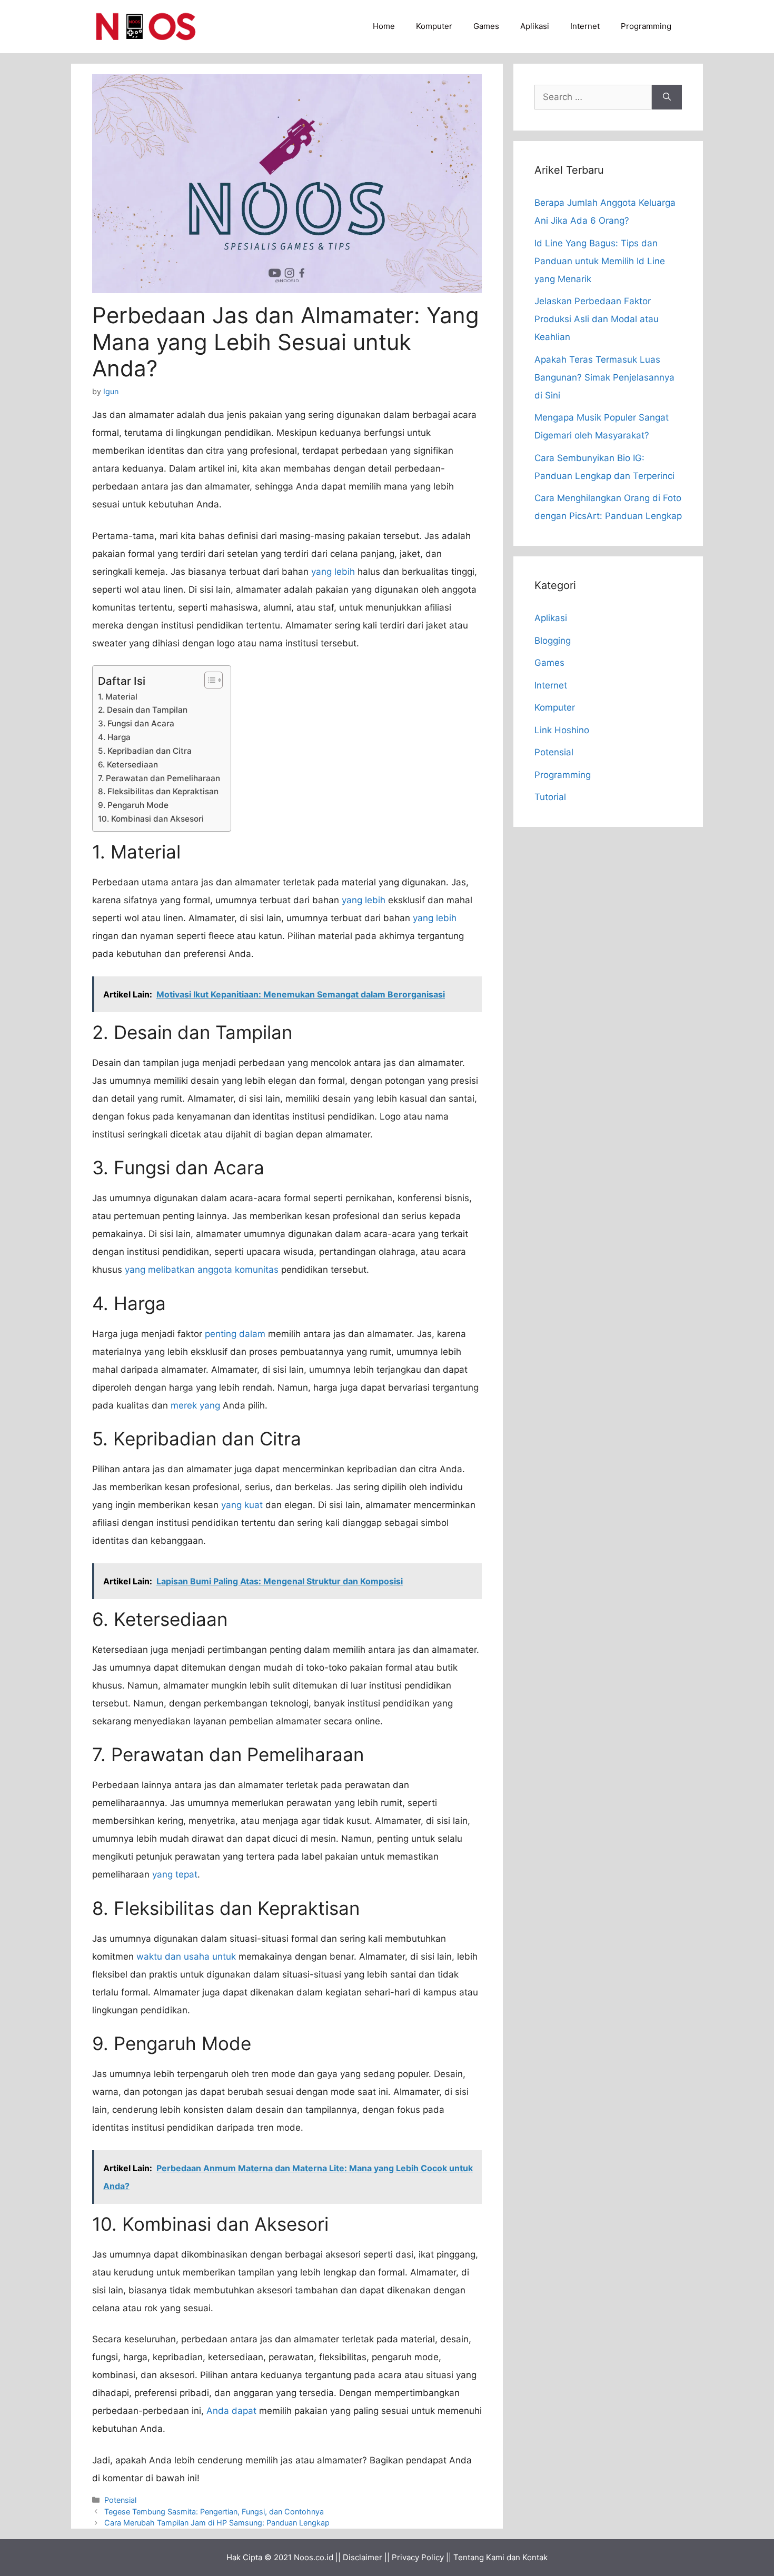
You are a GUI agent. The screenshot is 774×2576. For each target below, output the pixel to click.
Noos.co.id (314, 2557)
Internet (585, 26)
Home (384, 26)
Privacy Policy (418, 2557)
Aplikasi (535, 26)
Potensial (120, 2500)
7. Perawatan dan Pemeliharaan (159, 778)
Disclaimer (363, 2557)
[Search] (667, 97)
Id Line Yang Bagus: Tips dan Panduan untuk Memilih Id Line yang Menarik (600, 261)
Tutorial (550, 797)
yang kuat (242, 1505)
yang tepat (175, 1874)
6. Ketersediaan (128, 765)
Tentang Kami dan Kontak (500, 2557)
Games (486, 26)
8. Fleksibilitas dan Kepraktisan (158, 791)
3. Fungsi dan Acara (136, 723)
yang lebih (333, 572)
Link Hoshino (562, 730)
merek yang (195, 1405)
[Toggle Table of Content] (208, 680)
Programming (646, 26)
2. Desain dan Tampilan (143, 710)
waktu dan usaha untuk (186, 1956)
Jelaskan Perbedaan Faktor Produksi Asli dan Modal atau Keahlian (597, 319)
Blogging (553, 641)
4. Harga (114, 737)
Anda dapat (231, 2411)
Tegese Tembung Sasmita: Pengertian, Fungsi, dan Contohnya (214, 2512)
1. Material (118, 697)
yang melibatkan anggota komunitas (202, 1270)
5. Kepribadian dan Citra (145, 751)
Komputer (434, 26)
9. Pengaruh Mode (133, 805)
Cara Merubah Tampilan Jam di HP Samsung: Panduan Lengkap (217, 2523)
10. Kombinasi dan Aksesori (151, 819)
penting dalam (235, 1334)
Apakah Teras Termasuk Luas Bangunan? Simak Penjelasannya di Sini (604, 377)
